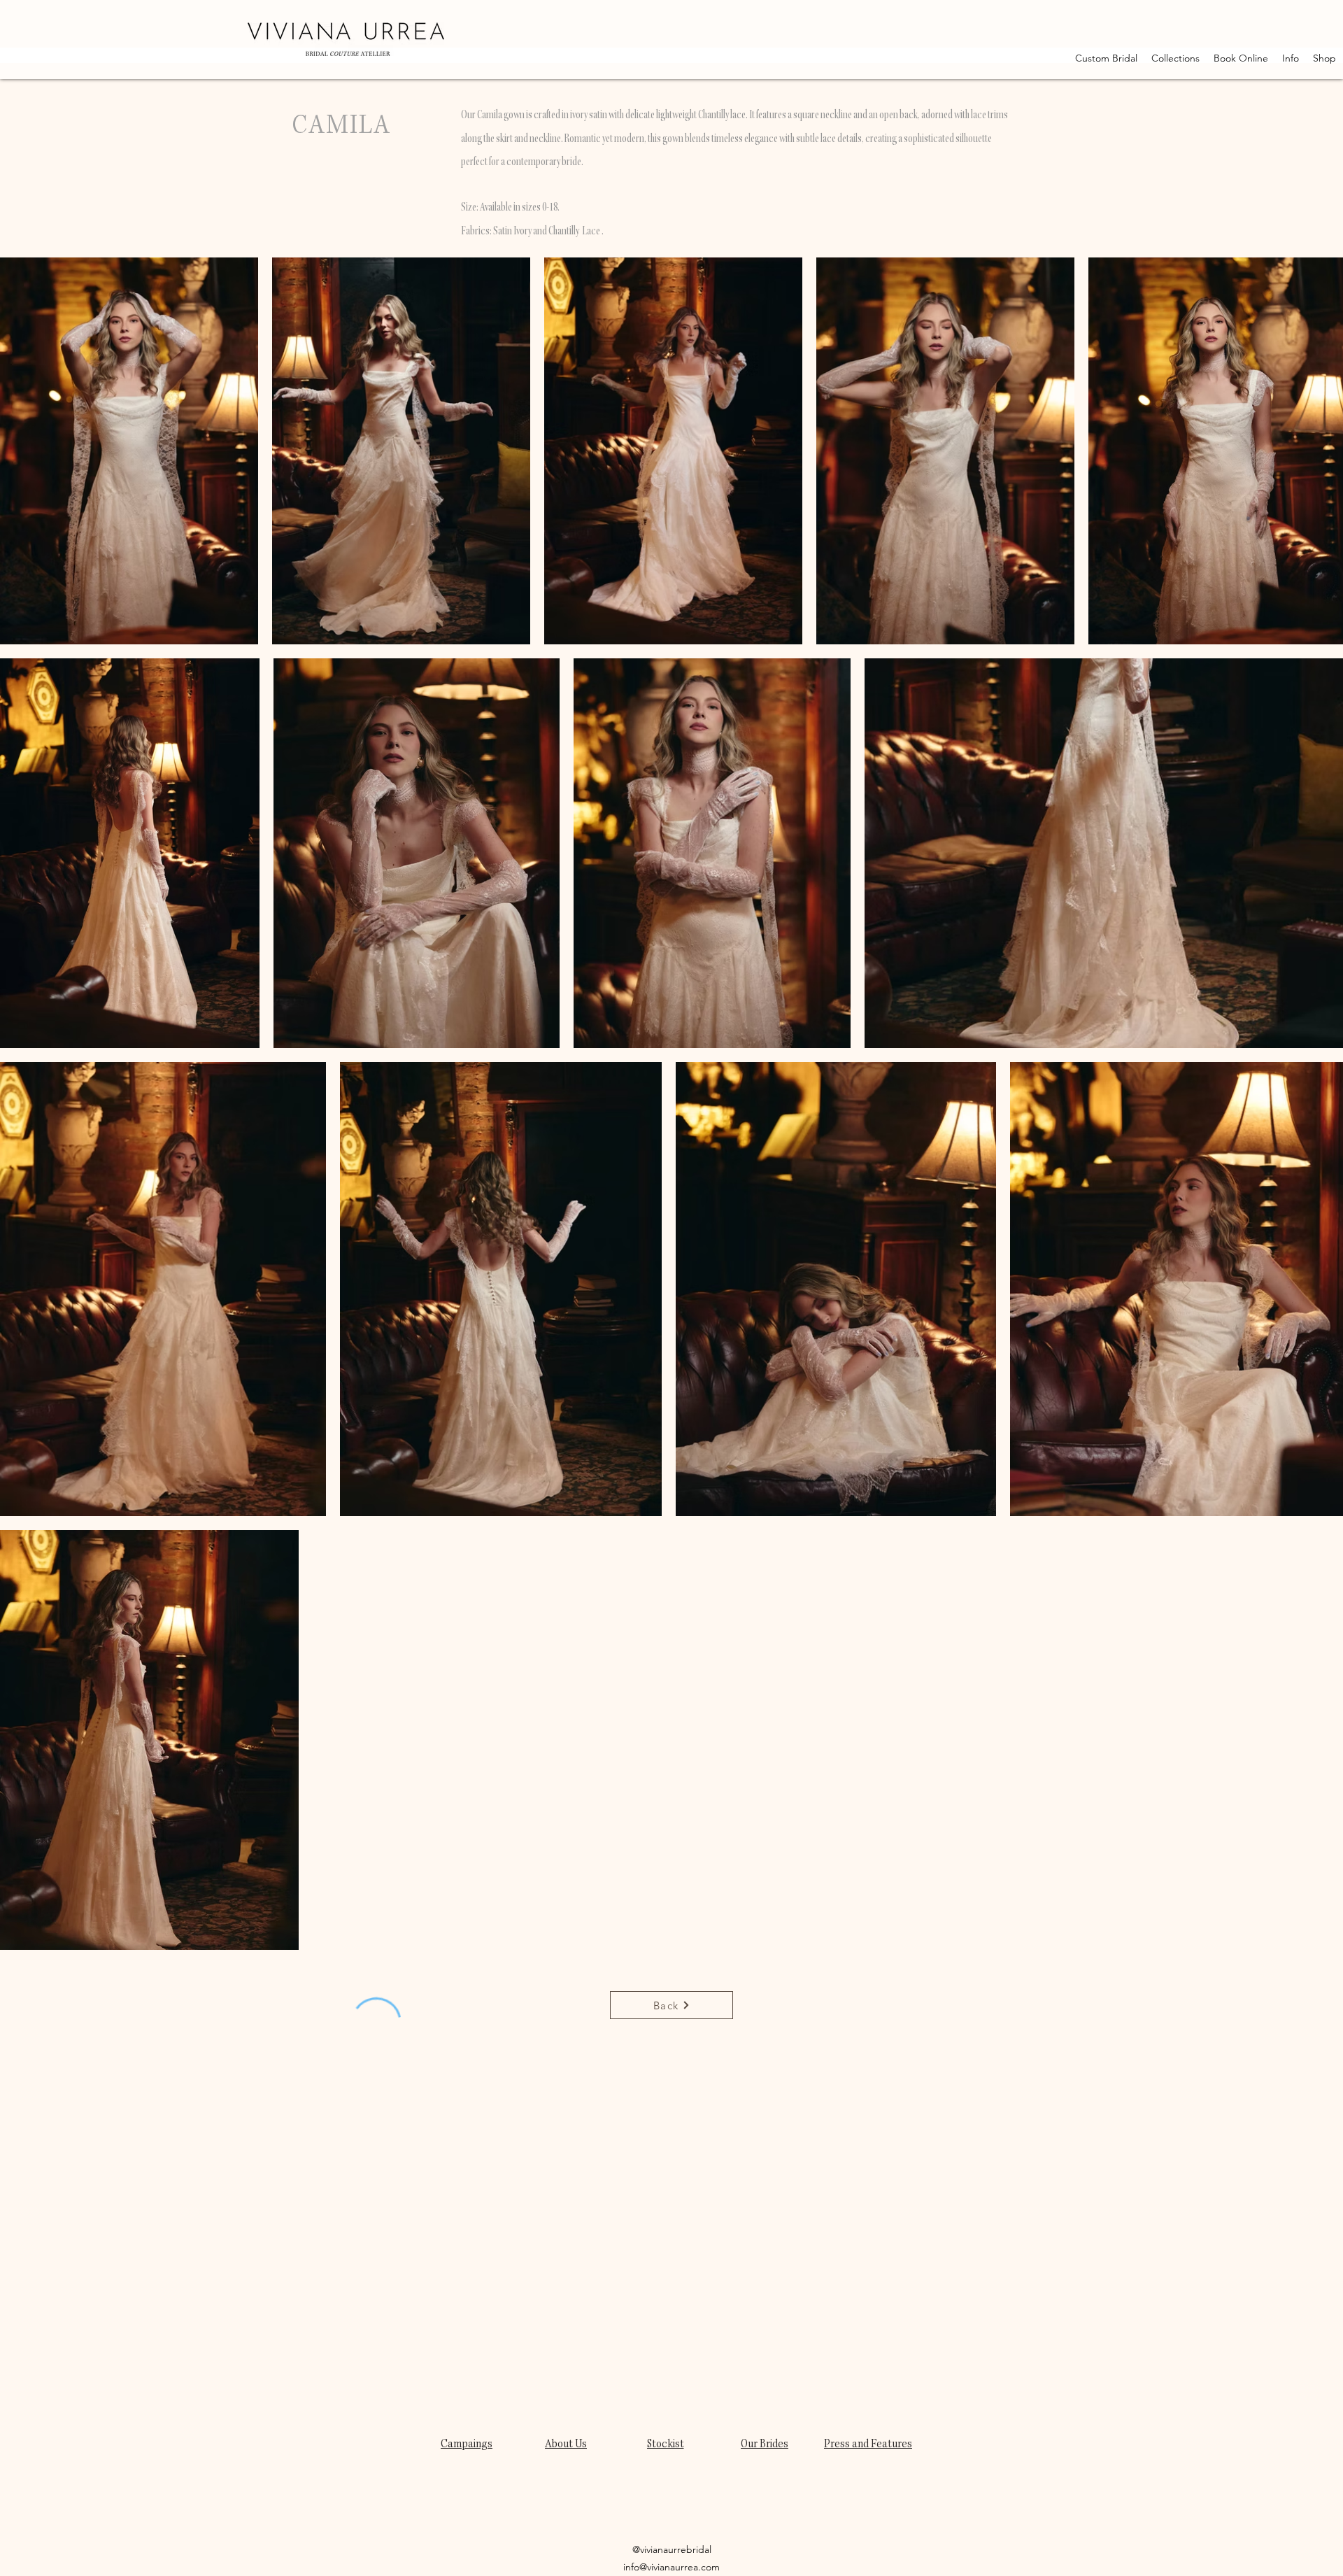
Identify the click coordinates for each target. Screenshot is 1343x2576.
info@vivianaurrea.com (671, 2567)
